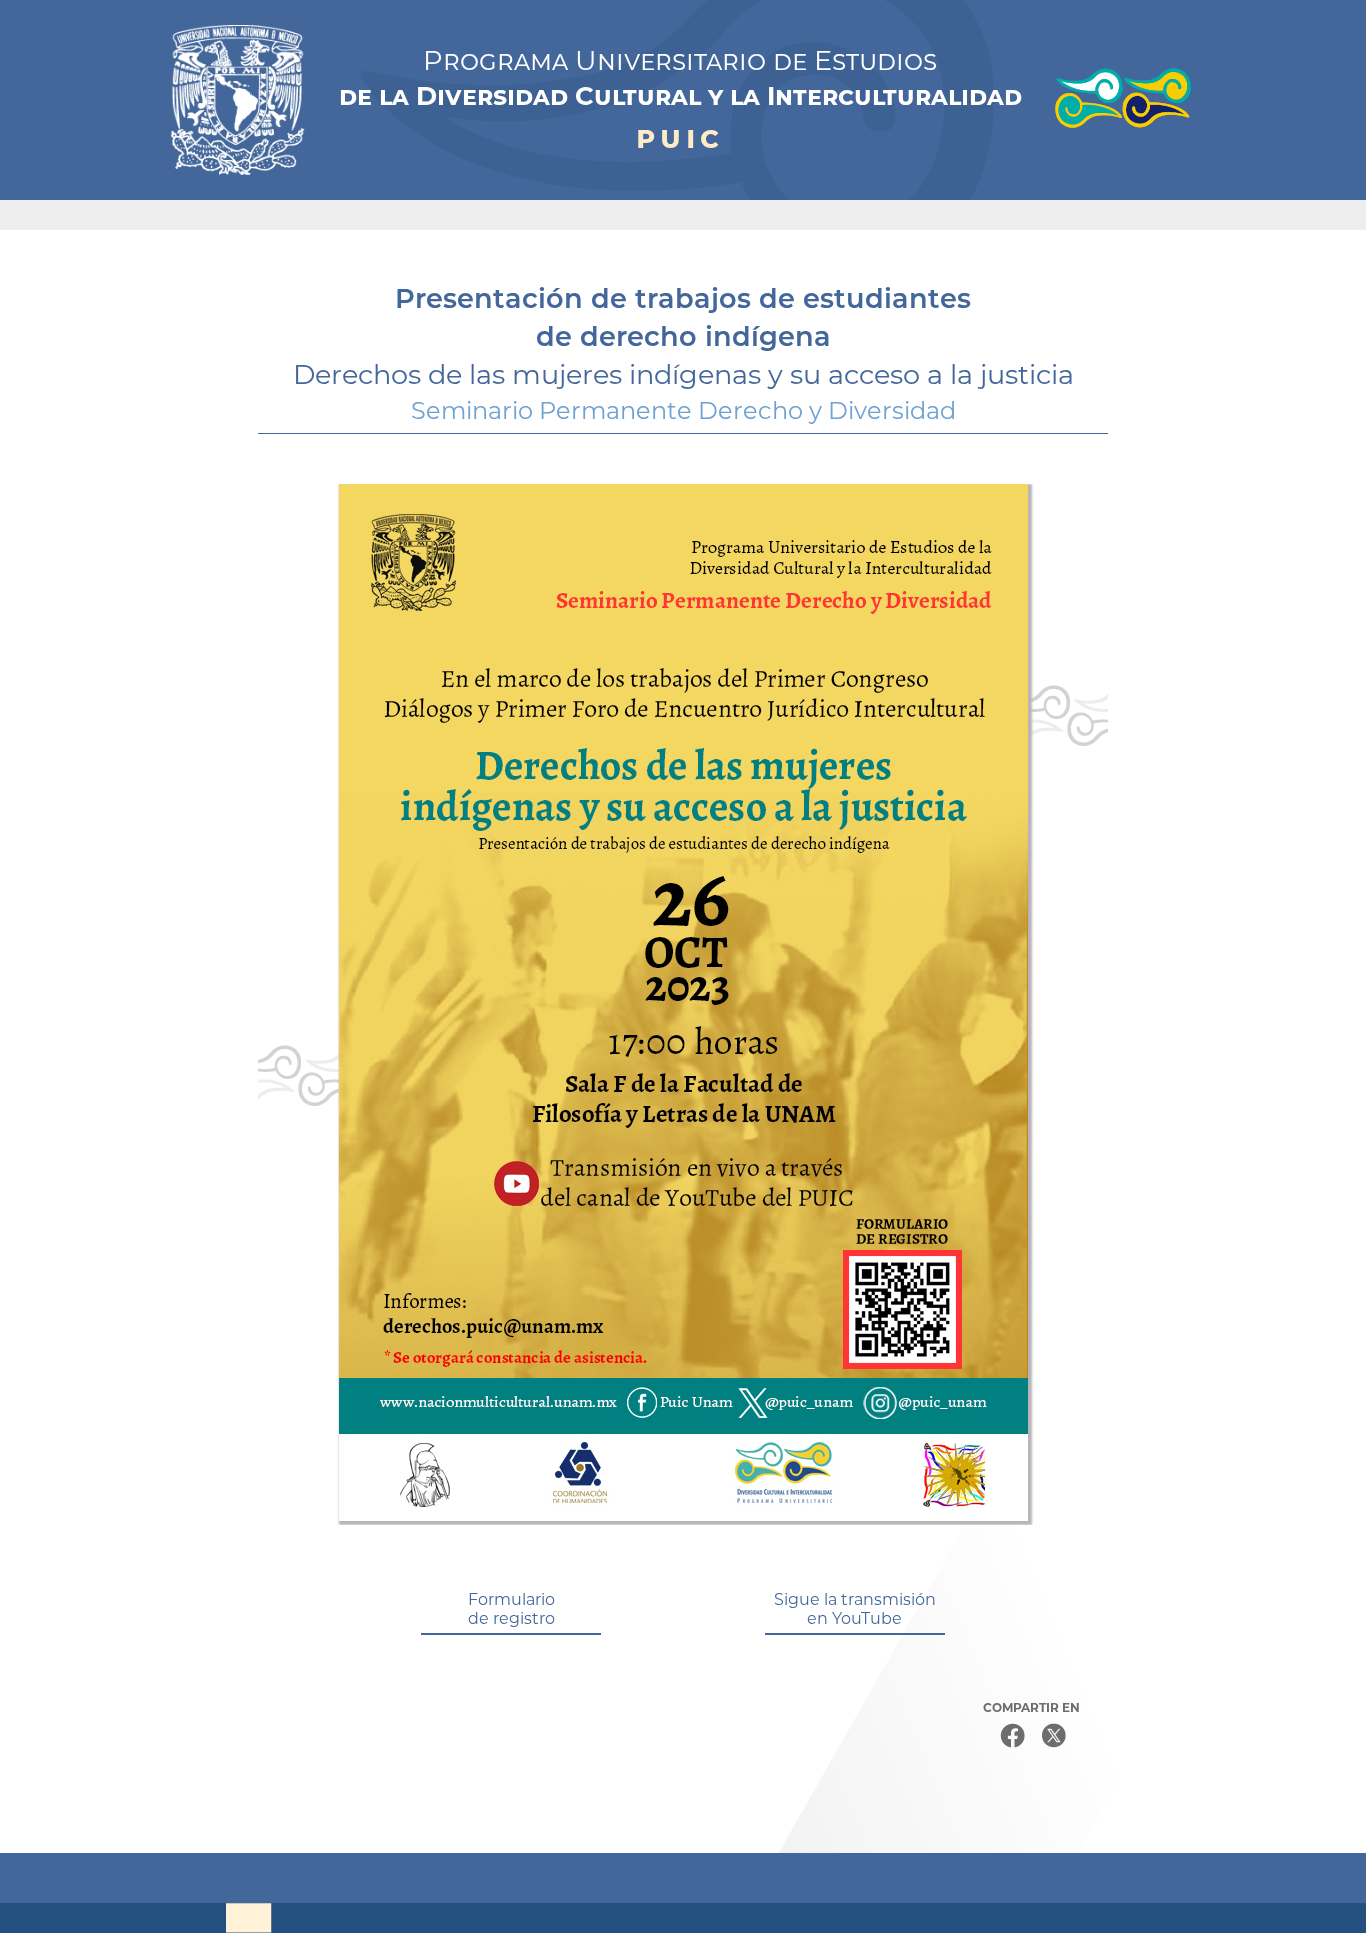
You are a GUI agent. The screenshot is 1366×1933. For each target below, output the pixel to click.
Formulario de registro (511, 1609)
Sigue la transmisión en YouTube (855, 1609)
